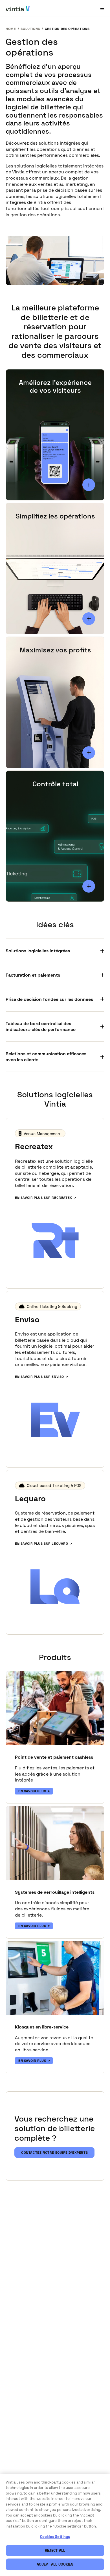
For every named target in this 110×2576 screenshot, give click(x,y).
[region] (55, 2525)
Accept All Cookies (55, 2564)
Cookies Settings (55, 2537)
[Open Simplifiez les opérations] (89, 619)
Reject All (55, 2550)
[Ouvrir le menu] (102, 8)
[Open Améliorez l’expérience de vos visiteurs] (89, 485)
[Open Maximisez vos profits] (89, 753)
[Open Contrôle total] (89, 886)
